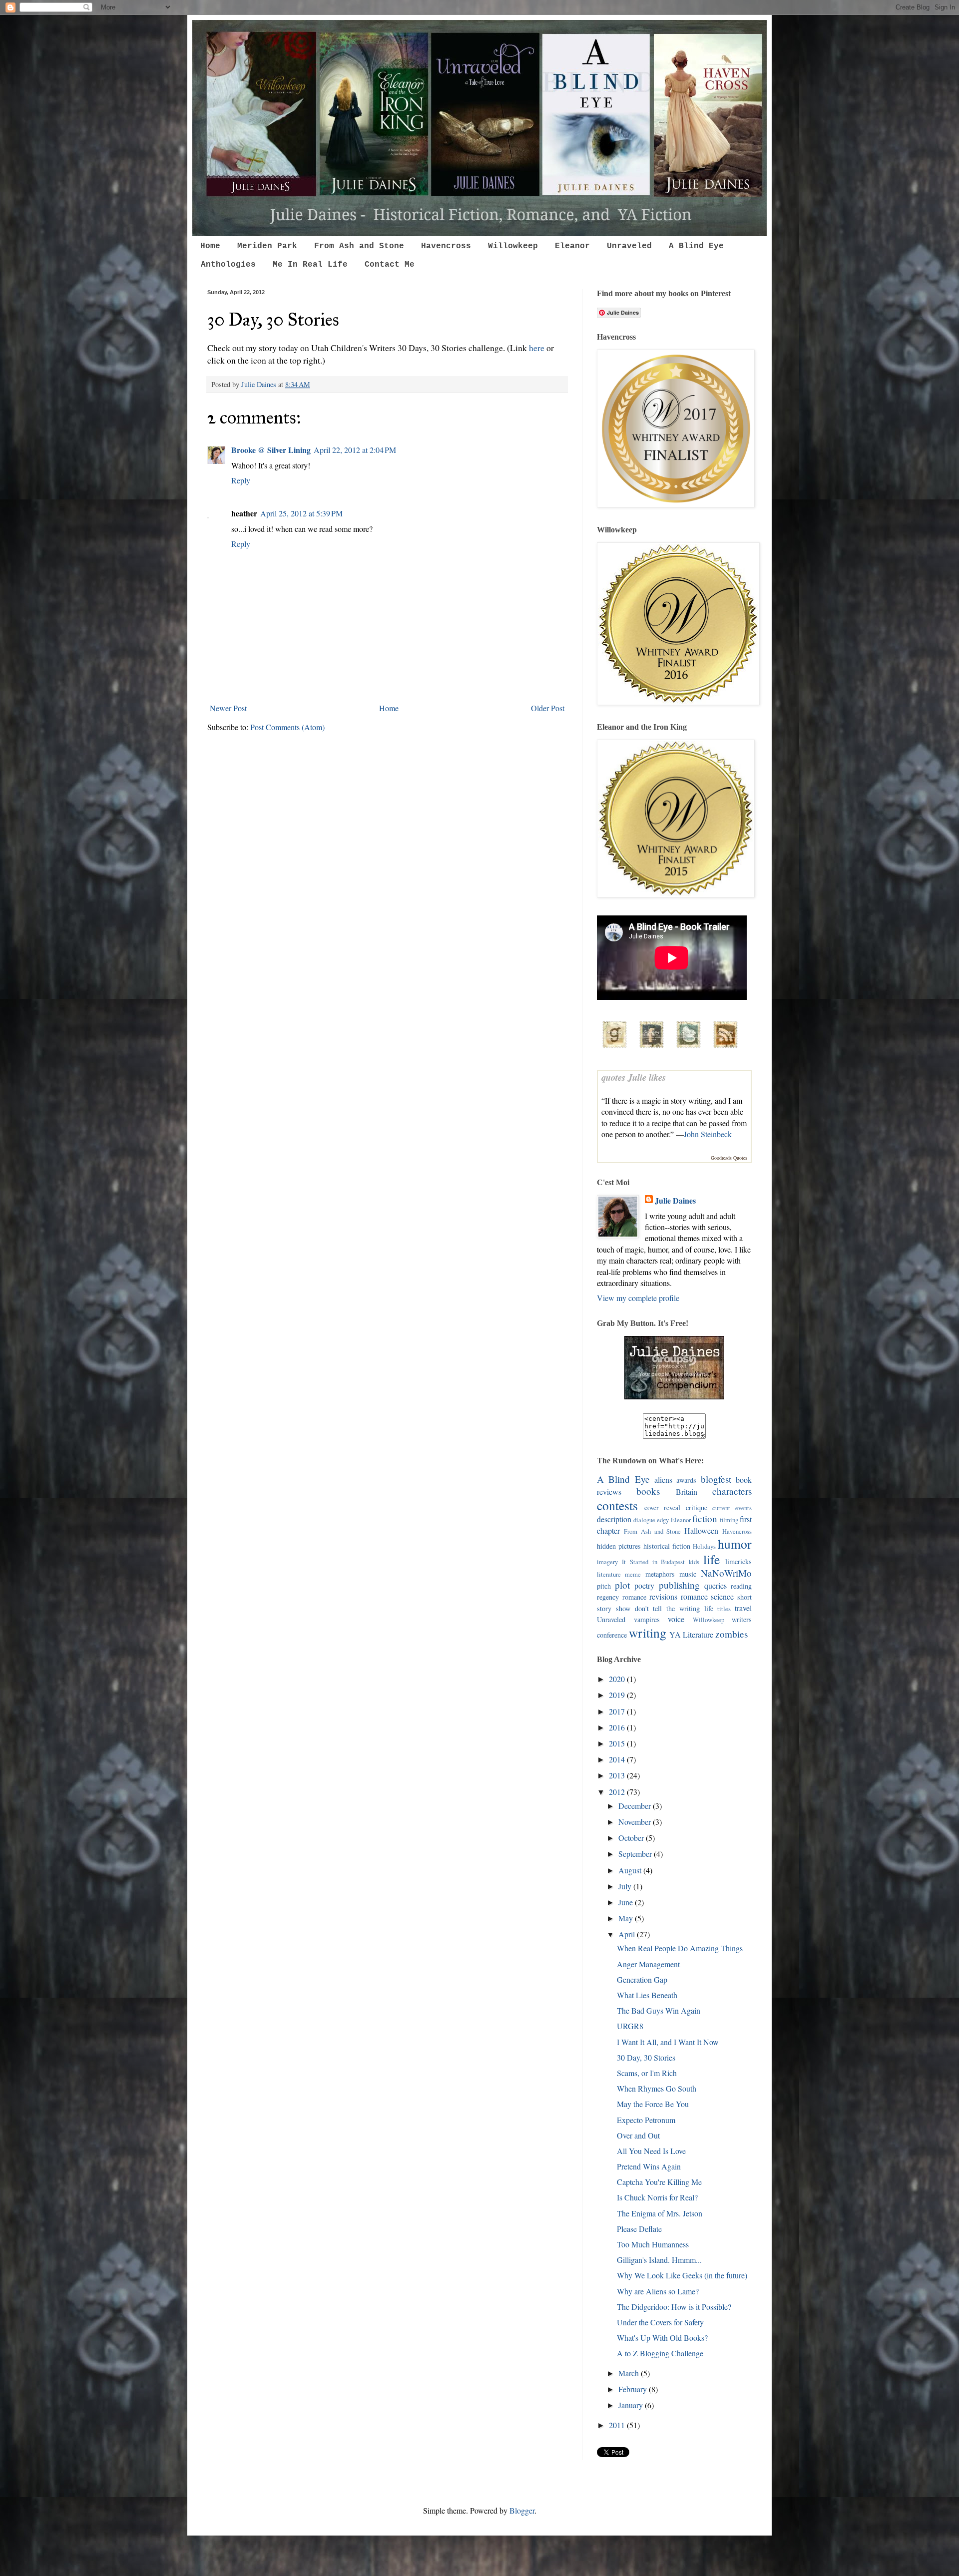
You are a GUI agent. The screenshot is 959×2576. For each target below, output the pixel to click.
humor (735, 1544)
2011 (618, 2425)
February (634, 2389)
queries (716, 1585)
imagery (607, 1562)
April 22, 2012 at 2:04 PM (355, 450)
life (712, 1559)
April (628, 1934)
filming (729, 1520)
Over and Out (638, 2135)
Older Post (548, 708)
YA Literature (691, 1634)
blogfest (716, 1479)
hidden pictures (619, 1546)
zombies (731, 1634)
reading (741, 1586)
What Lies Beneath (647, 1995)
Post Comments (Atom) (287, 727)
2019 (618, 1695)
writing (648, 1633)
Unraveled (629, 246)
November (636, 1822)
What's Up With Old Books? (662, 2338)
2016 (618, 1727)
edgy (663, 1520)
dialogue (644, 1520)
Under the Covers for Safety (660, 2322)
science (722, 1596)
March (630, 2373)
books (648, 1491)
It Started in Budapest (654, 1562)
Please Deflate (639, 2229)
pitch (604, 1586)
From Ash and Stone (359, 246)
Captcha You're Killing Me (659, 2182)
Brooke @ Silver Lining (271, 450)
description (614, 1519)
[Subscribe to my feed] (725, 1049)
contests (617, 1505)
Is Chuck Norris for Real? (657, 2197)
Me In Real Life (310, 265)
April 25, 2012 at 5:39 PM (301, 513)
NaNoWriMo (726, 1573)
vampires (647, 1619)
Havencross (446, 246)
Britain (687, 1492)
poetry (644, 1585)
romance (694, 1596)
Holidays (704, 1546)
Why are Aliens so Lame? (658, 2291)
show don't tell (639, 1608)
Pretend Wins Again (649, 2166)
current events (732, 1508)
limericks (738, 1561)
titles (724, 1609)
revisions (663, 1596)
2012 (618, 1792)
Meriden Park (267, 246)
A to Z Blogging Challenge (660, 2353)
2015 (618, 1743)
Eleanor (572, 246)
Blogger (522, 2510)
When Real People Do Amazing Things (680, 1948)
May (627, 1918)
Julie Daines (675, 1201)
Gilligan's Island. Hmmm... (659, 2260)
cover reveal (663, 1507)
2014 (618, 1759)
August (631, 1870)
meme (633, 1574)
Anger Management (648, 1964)
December (636, 1806)
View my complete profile (638, 1298)
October (632, 1838)
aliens (663, 1480)
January (632, 2405)
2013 (618, 1775)
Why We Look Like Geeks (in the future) (682, 2275)
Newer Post (228, 708)
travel (743, 1608)
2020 (618, 1679)
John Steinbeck (708, 1134)
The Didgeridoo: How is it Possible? (674, 2307)
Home (210, 246)
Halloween (701, 1530)
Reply (241, 480)
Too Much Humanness (653, 2244)
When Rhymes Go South (657, 2088)
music (688, 1574)
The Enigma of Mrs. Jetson (660, 2213)
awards (686, 1480)
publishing (679, 1585)
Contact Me (390, 265)
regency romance (622, 1597)
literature (609, 1574)
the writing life (690, 1608)
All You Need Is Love (651, 2151)
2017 (618, 1711)
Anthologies (228, 265)
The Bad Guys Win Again (659, 2010)
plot (622, 1585)
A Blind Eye (696, 246)
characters (732, 1491)
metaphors (660, 1574)
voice (676, 1619)
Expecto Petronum (646, 2120)
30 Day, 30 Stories (646, 2057)
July (626, 1886)
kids (694, 1562)
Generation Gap (642, 1979)
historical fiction (667, 1546)
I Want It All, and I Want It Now (668, 2042)
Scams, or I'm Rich (647, 2073)
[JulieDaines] (674, 1396)
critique (697, 1507)
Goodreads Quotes (729, 1158)
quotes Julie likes (634, 1077)
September (636, 1854)
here (537, 348)
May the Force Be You (653, 2104)
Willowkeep (513, 246)
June (627, 1902)
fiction (705, 1518)
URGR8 (630, 2026)
